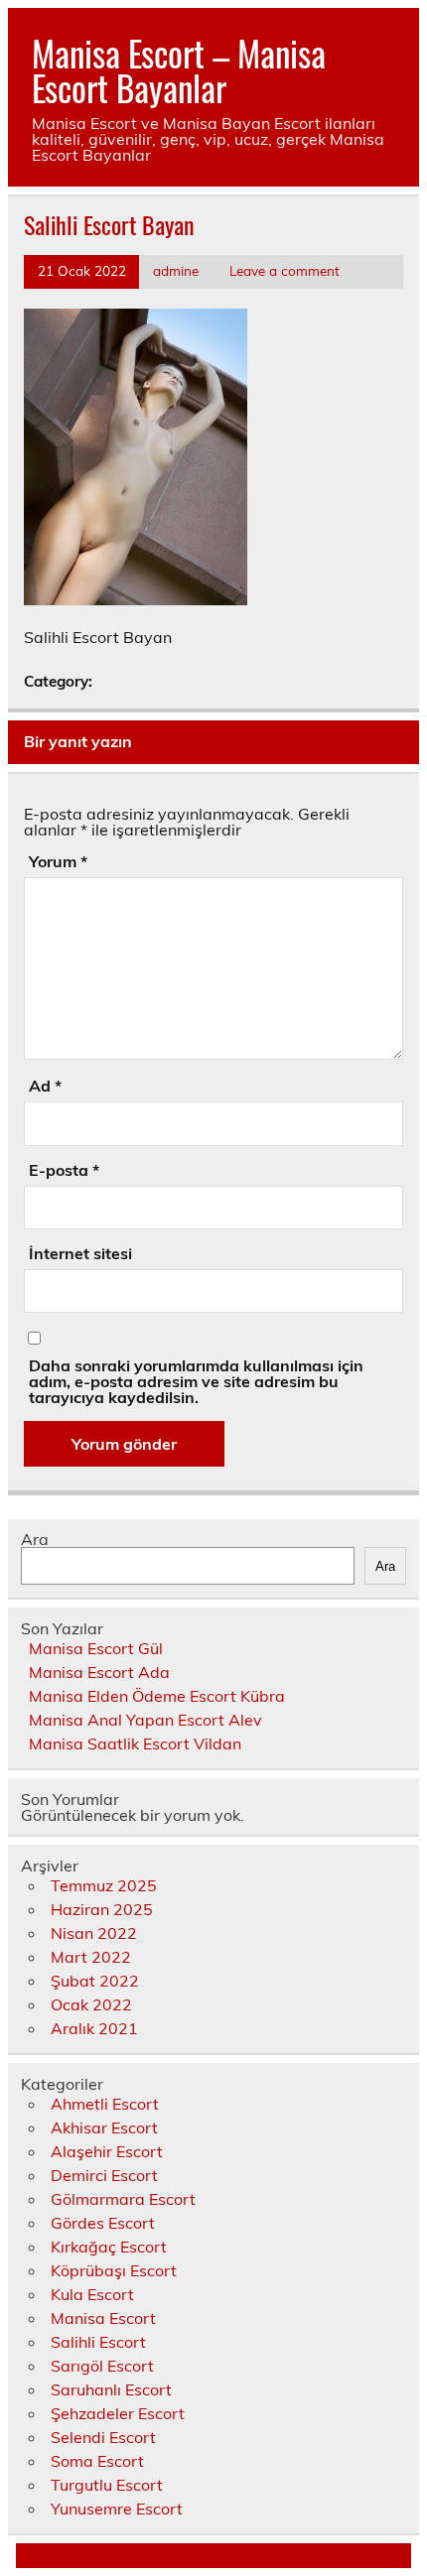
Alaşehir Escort (107, 2151)
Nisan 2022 (94, 1933)
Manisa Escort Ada (99, 1672)
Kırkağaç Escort (109, 2247)
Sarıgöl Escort (102, 2366)
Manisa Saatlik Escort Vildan (135, 1743)
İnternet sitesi (80, 1253)
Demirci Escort (104, 2175)
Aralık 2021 (94, 2028)
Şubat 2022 (95, 1981)
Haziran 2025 (102, 1909)
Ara (35, 1539)
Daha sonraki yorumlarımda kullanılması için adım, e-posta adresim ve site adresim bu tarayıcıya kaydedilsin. (196, 1381)
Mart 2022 (91, 1957)
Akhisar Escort (104, 2127)
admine (176, 270)
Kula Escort (92, 2294)
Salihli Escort (98, 2342)
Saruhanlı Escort (111, 2389)
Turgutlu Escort (107, 2485)
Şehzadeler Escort (118, 2413)
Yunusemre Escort (117, 2509)
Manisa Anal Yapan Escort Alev (145, 1720)
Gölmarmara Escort (123, 2199)
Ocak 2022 (91, 2004)
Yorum (58, 861)
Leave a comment (285, 270)
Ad (45, 1086)
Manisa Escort (103, 2318)
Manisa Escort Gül (96, 1648)
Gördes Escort (103, 2223)
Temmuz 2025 (104, 1885)
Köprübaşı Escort (114, 2270)
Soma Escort (97, 2461)
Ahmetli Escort (105, 2104)
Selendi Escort (103, 2437)
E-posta (64, 1170)
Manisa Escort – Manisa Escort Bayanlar (179, 70)
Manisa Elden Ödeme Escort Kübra (157, 1696)
